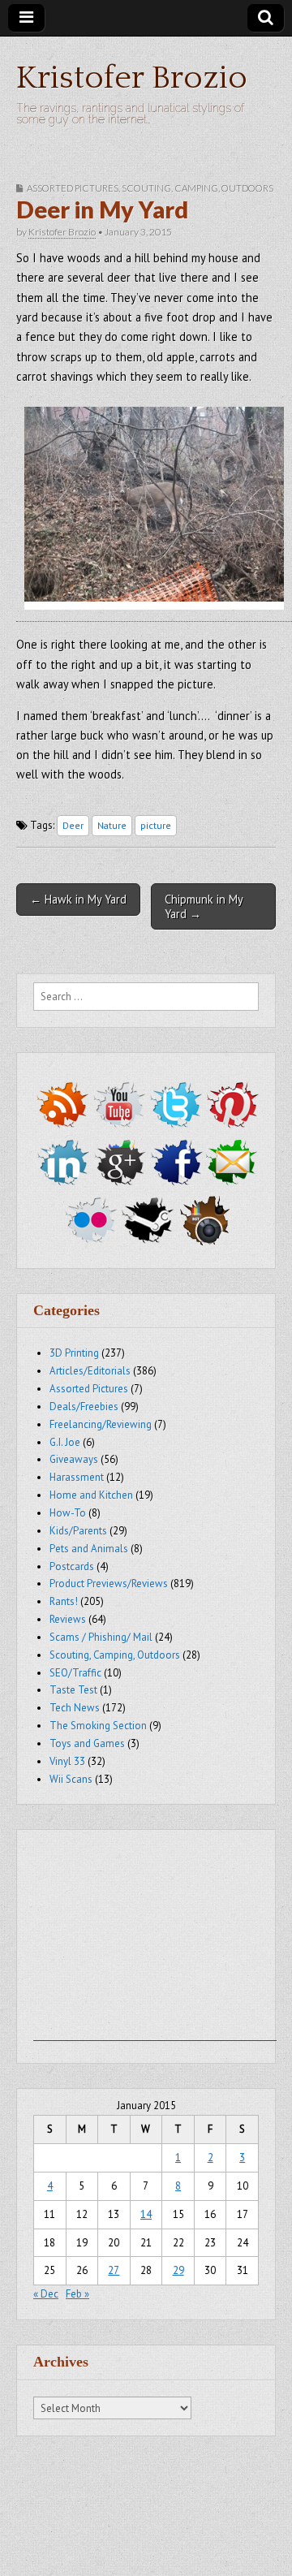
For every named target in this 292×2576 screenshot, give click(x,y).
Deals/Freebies (84, 1407)
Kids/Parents (78, 1531)
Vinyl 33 (67, 1761)
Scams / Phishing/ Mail (101, 1637)
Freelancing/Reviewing (101, 1424)
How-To (68, 1513)
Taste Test (73, 1690)
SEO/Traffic (75, 1673)
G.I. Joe (65, 1442)
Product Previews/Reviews (109, 1584)
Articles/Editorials (90, 1371)
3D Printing (74, 1353)
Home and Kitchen (91, 1495)
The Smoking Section (98, 1726)
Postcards (72, 1566)
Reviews (68, 1619)
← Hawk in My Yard (78, 899)
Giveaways (74, 1459)
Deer (73, 825)
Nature (112, 825)
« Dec (46, 2294)
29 (178, 2270)
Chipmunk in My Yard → (204, 906)
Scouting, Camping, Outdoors (198, 188)
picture (156, 825)
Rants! (64, 1601)
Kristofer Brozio (132, 78)
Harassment (77, 1477)
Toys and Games (87, 1743)
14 (146, 2214)
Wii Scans (71, 1779)
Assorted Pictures (73, 188)
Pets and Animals (89, 1549)
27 (114, 2270)
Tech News (75, 1708)
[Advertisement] (155, 1940)
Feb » (77, 2294)
